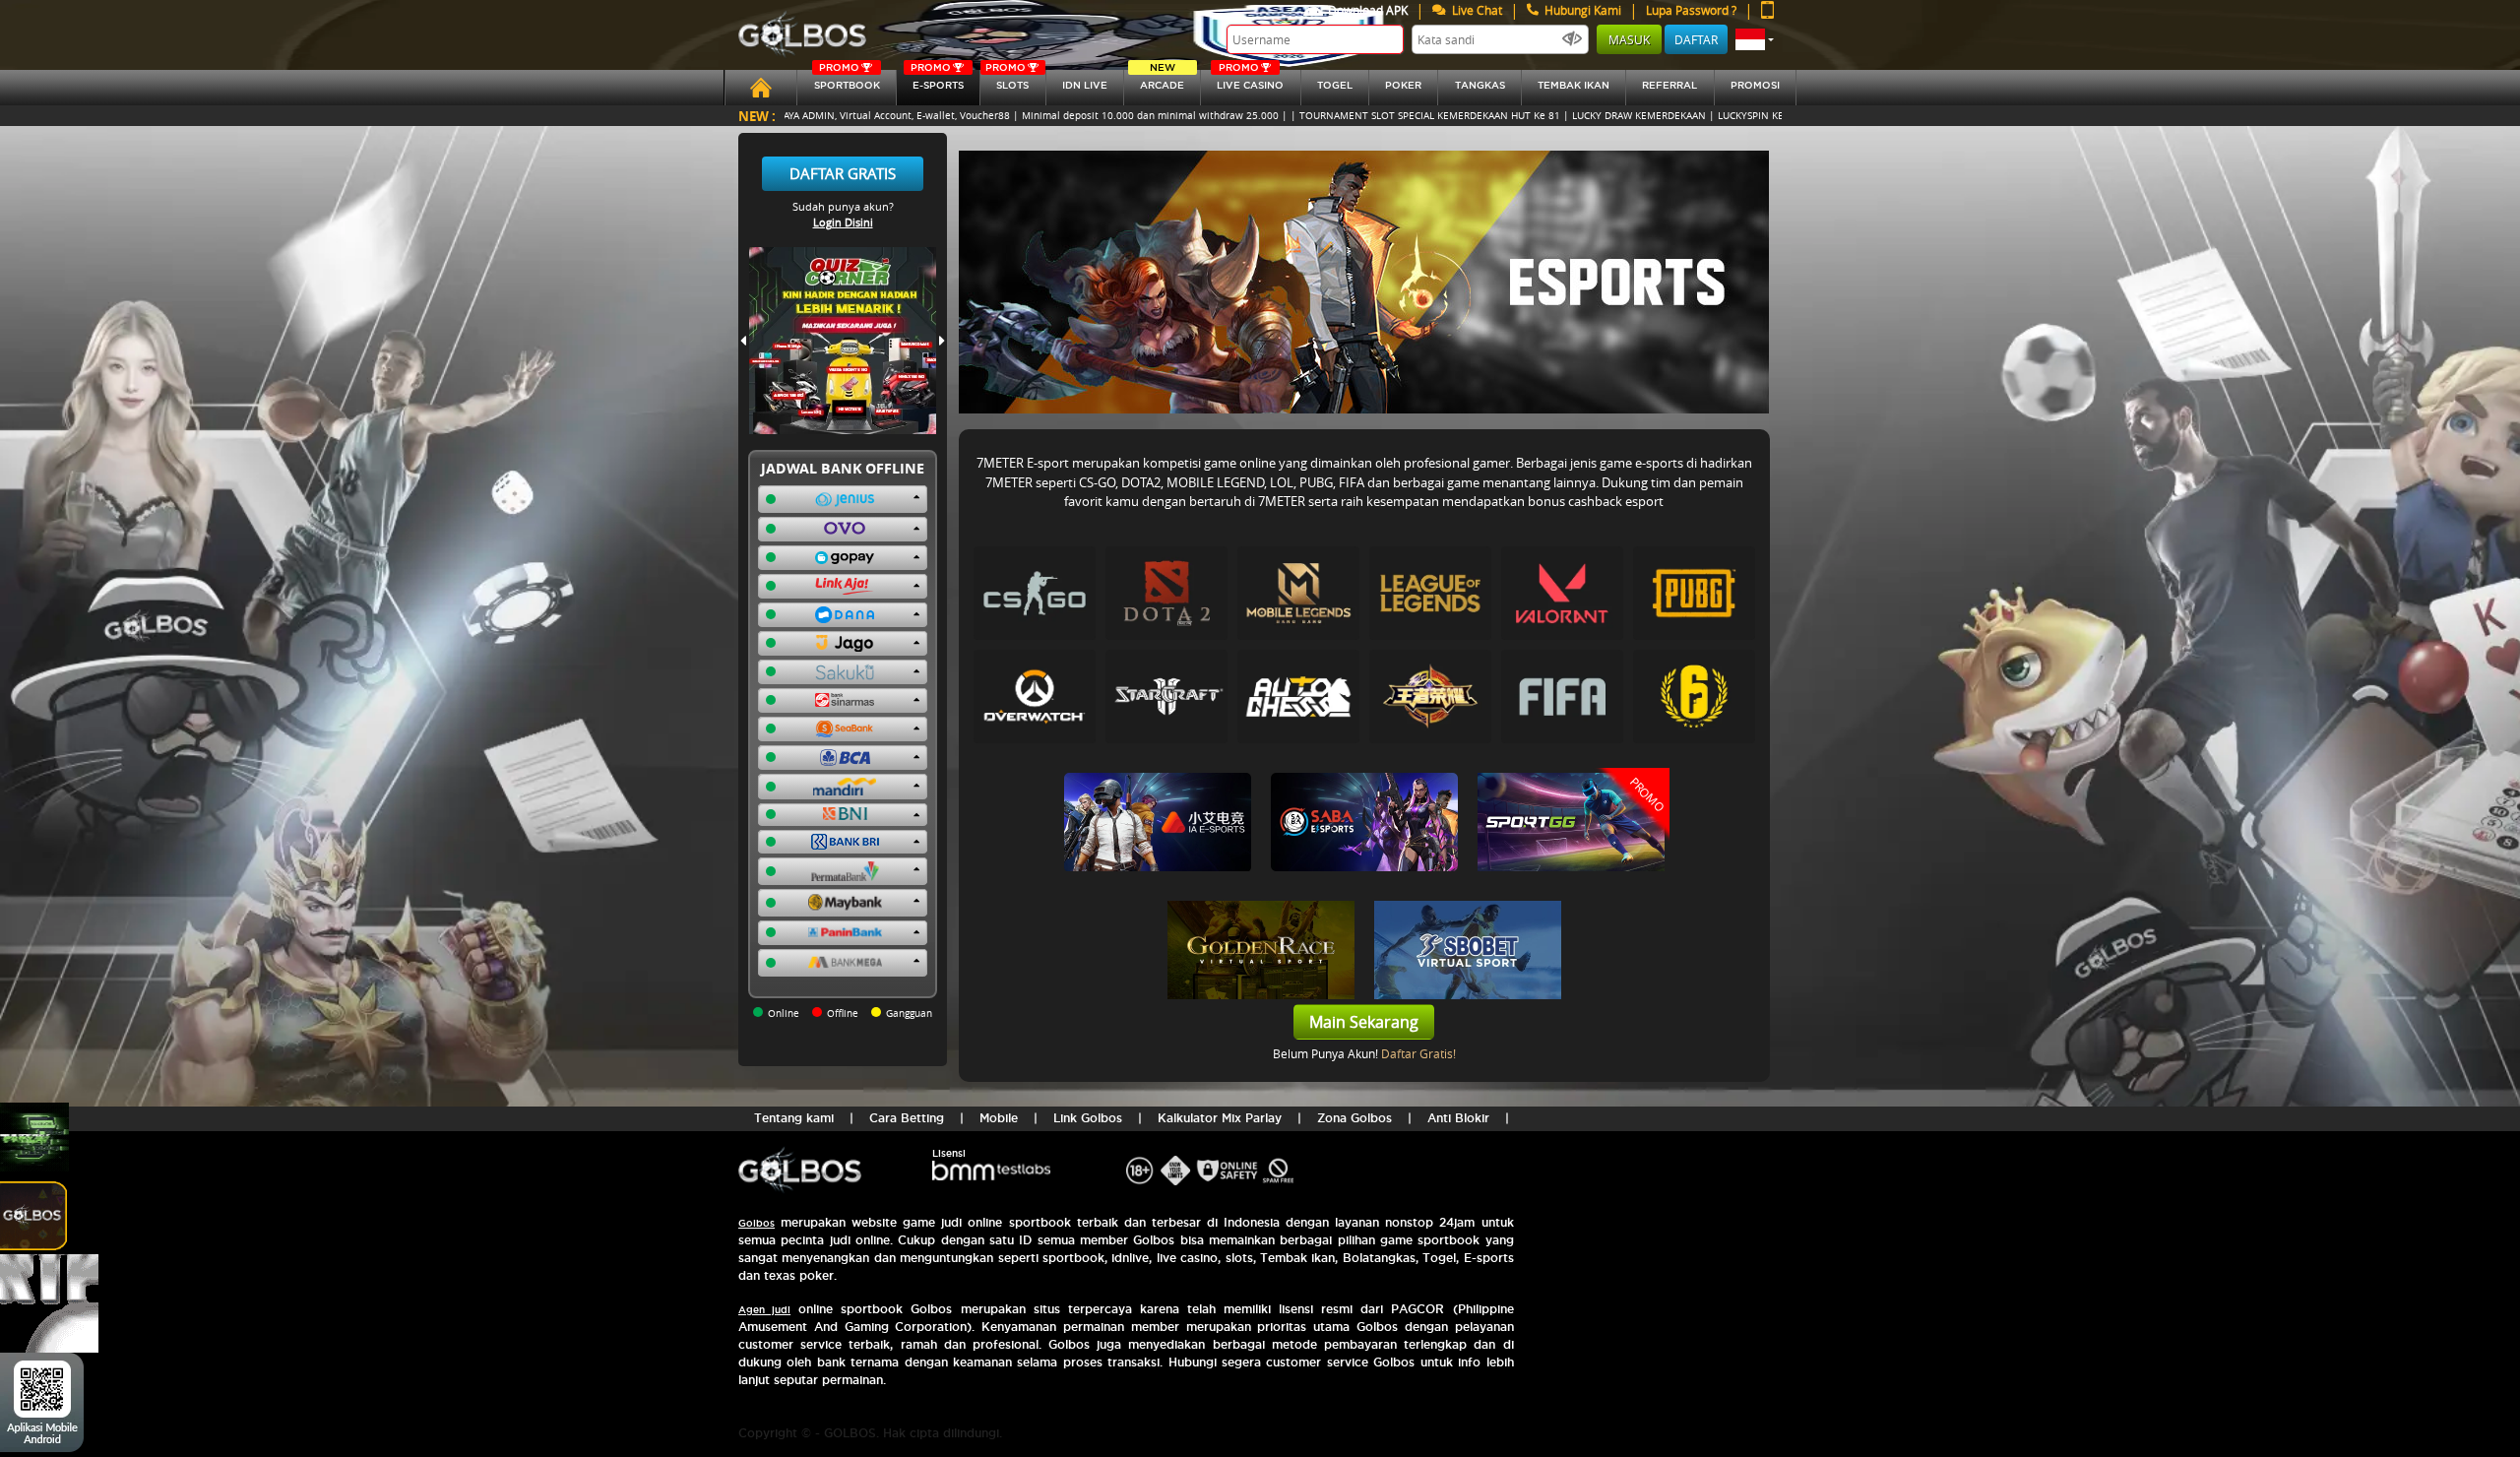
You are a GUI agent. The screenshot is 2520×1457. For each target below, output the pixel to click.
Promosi (1755, 85)
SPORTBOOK (847, 80)
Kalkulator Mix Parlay (1220, 1118)
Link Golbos (1088, 1118)
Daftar (1696, 39)
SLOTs (1007, 80)
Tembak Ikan (1574, 85)
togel (1335, 85)
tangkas (1480, 85)
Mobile (999, 1118)
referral (1669, 85)
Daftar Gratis (843, 173)
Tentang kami (794, 1118)
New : (757, 116)
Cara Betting (907, 1118)
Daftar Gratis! (1418, 1053)
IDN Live (1085, 85)
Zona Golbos (1354, 1118)
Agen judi (764, 1310)
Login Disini (843, 222)
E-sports (937, 80)
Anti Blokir (1458, 1118)
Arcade (1162, 80)
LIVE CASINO (1250, 80)
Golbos (756, 1223)
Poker (1403, 85)
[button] (1755, 39)
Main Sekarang (1364, 1022)
